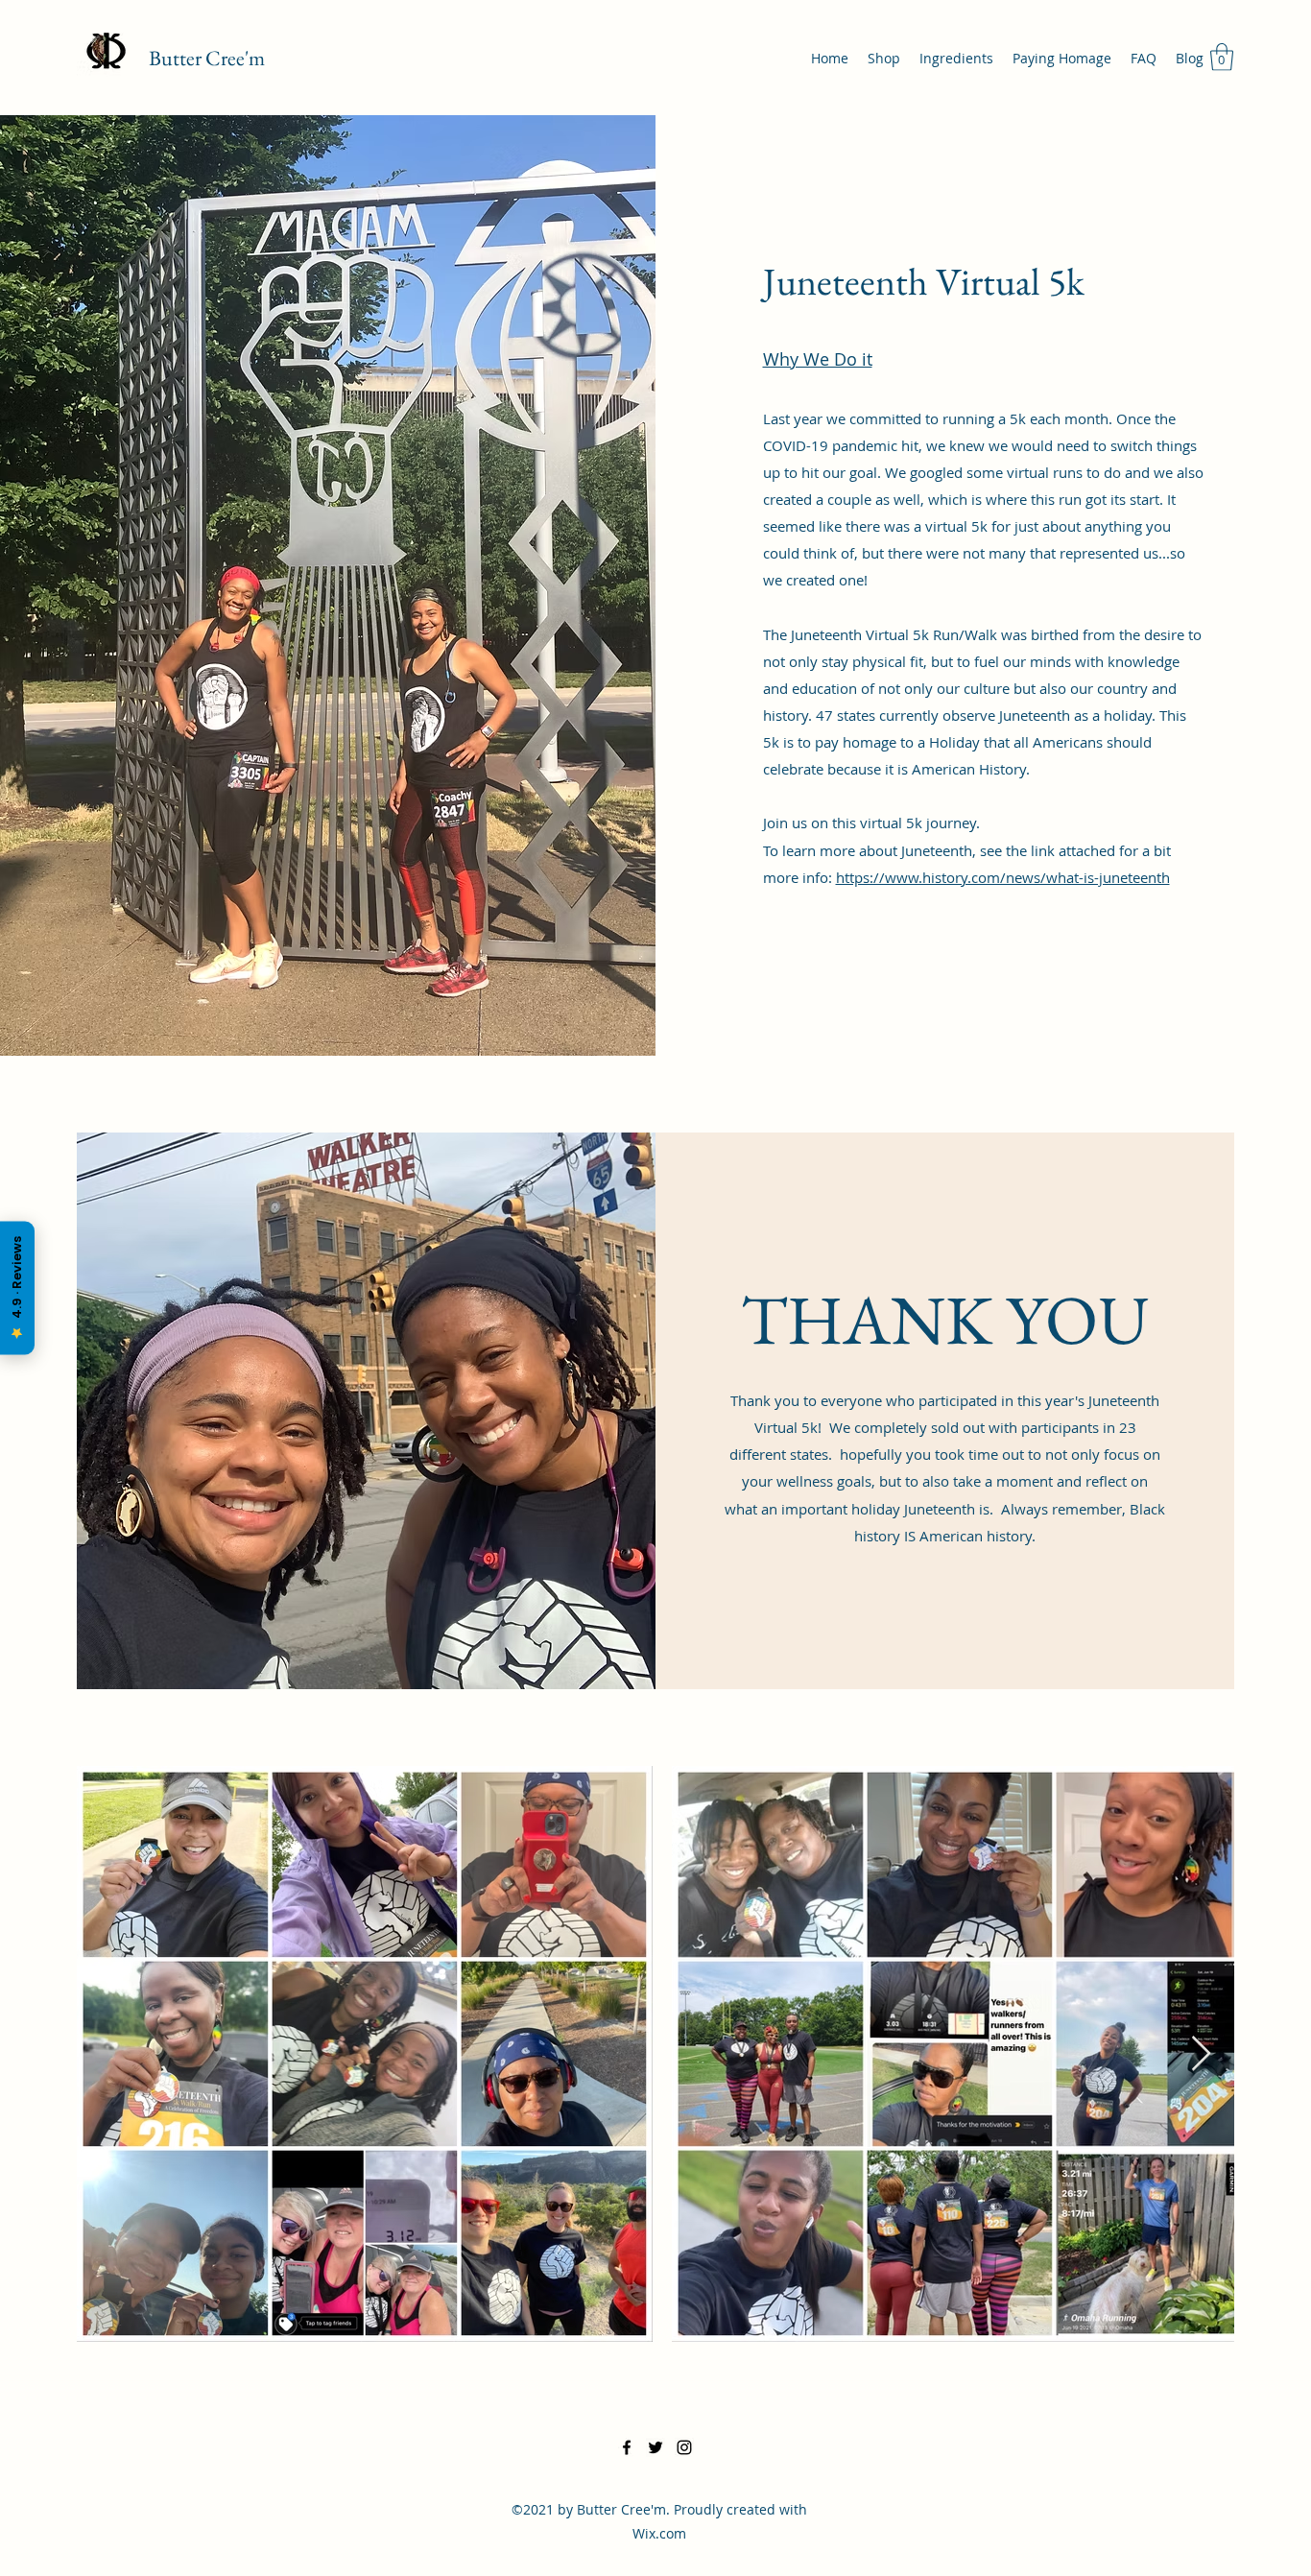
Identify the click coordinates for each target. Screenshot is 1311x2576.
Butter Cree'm (207, 58)
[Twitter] (655, 2447)
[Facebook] (627, 2447)
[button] (1222, 57)
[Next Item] (1201, 2054)
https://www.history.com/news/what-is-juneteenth (1003, 877)
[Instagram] (684, 2447)
